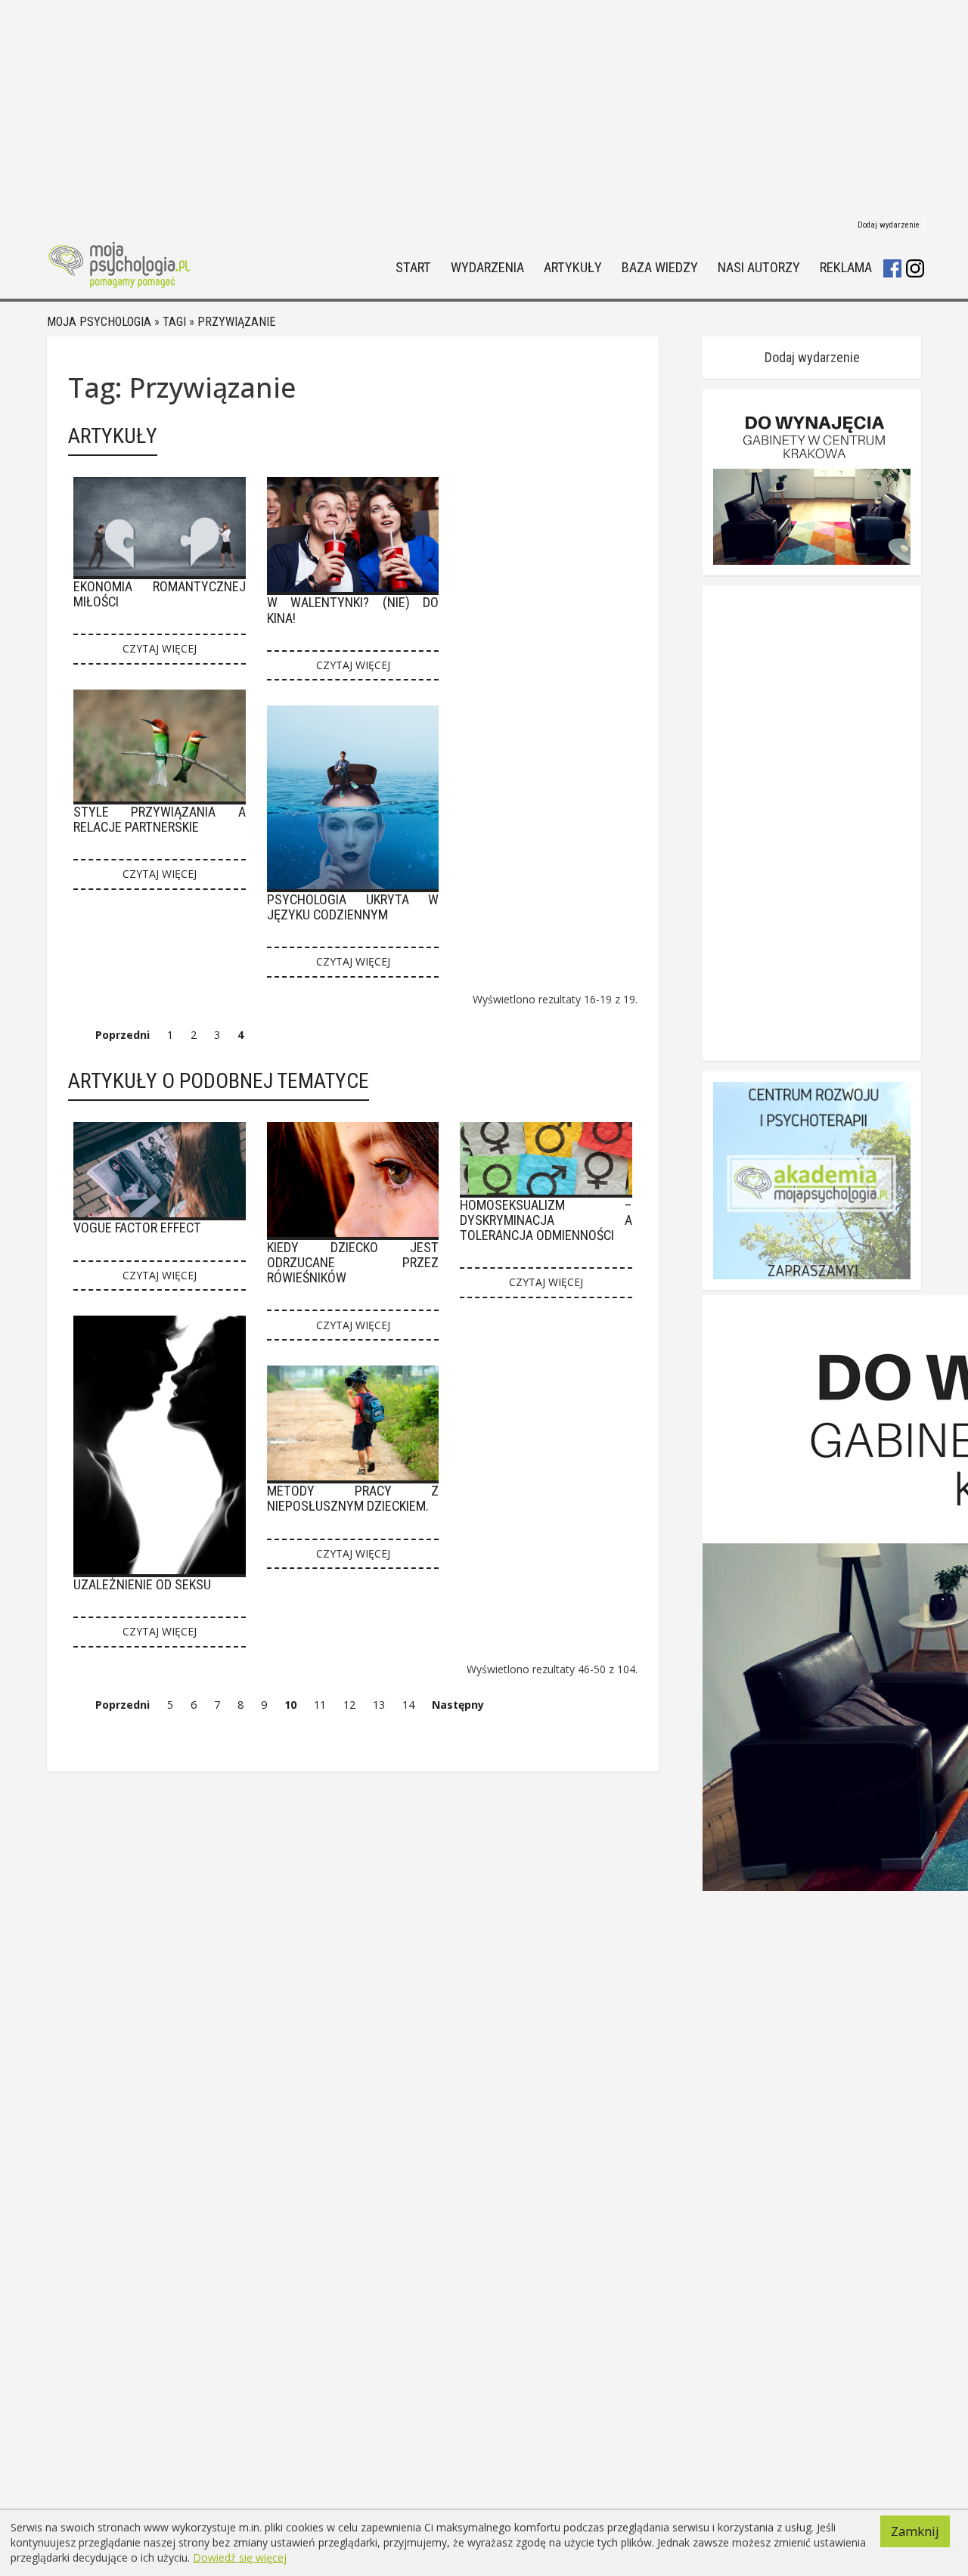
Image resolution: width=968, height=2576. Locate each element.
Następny (458, 1705)
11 (320, 1705)
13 (379, 1705)
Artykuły (573, 268)
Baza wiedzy (660, 268)
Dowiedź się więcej (240, 2557)
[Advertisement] (484, 106)
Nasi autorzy (759, 268)
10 (290, 1705)
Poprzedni (123, 1035)
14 (408, 1705)
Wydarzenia (487, 268)
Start (413, 268)
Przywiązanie (236, 322)
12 (349, 1705)
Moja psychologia (99, 322)
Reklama (846, 268)
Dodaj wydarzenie (889, 225)
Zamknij (915, 2531)
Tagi (174, 322)
